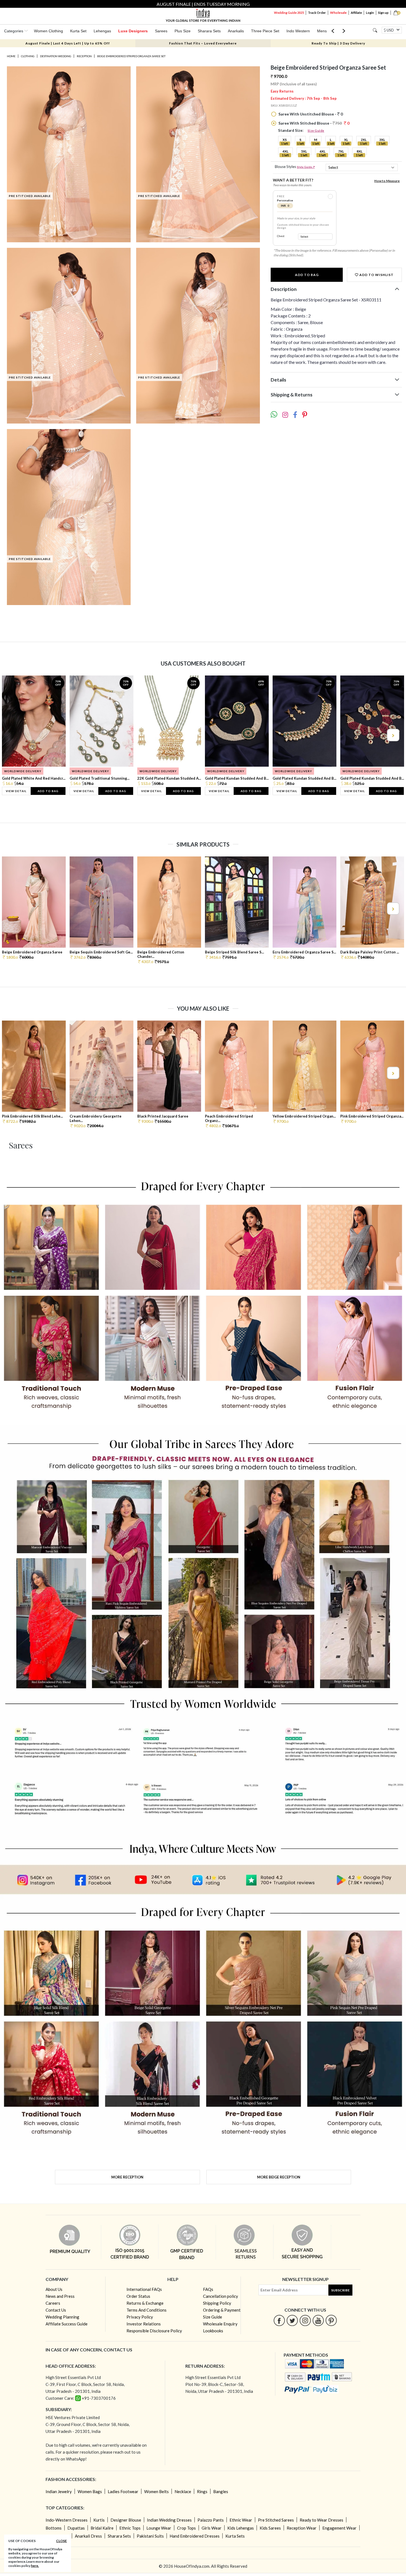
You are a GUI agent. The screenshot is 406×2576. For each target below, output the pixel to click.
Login (370, 13)
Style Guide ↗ (306, 167)
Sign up (383, 13)
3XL (382, 140)
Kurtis (99, 2520)
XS (285, 140)
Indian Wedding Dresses (169, 2520)
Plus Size (183, 31)
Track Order (317, 13)
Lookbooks (213, 2331)
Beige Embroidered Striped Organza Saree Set (131, 56)
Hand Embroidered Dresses (195, 2536)
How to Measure (387, 181)
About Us (54, 2289)
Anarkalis (236, 31)
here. (35, 2566)
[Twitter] (292, 2320)
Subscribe (340, 2290)
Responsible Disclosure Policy (154, 2331)
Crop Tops (186, 2528)
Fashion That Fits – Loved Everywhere (203, 43)
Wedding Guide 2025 (289, 13)
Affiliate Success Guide (67, 2324)
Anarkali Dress (88, 2536)
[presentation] (14, 735)
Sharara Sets (209, 31)
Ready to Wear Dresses (321, 2520)
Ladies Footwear (123, 2491)
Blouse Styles (295, 167)
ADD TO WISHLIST (376, 275)
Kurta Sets (235, 2536)
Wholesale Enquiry (220, 2324)
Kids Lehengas (241, 2528)
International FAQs (144, 2289)
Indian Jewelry (59, 2491)
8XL (359, 151)
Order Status (138, 2296)
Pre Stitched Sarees (276, 2520)
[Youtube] (318, 2320)
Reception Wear (302, 2528)
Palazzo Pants (211, 2520)
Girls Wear (212, 2528)
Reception (84, 56)
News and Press (60, 2296)
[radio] (330, 196)
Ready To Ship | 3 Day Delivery (338, 43)
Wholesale (338, 13)
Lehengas (102, 31)
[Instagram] (305, 2320)
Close (61, 2541)
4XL (285, 151)
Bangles (221, 2491)
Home (11, 56)
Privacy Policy (140, 2317)
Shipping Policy (217, 2303)
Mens (322, 31)
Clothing (28, 56)
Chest (281, 236)
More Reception (127, 2177)
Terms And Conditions (147, 2310)
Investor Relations (144, 2324)
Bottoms (54, 2528)
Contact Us (56, 2310)
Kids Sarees (270, 2528)
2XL (364, 140)
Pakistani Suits (150, 2536)
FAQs (208, 2289)
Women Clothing (48, 31)
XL (346, 140)
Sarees (161, 31)
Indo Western (298, 31)
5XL (304, 151)
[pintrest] (331, 2320)
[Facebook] (279, 2320)
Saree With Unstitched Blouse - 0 (310, 114)
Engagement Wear (339, 2528)
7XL (341, 151)
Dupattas (76, 2528)
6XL (322, 151)
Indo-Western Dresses (67, 2520)
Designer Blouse (126, 2520)
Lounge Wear (159, 2528)
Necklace (183, 2491)
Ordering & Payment (222, 2310)
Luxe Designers (133, 31)
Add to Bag (307, 275)
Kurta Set (78, 31)
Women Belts (156, 2491)
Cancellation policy (221, 2296)
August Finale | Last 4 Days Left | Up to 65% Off (68, 43)
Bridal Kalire (102, 2528)
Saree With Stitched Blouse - (313, 123)
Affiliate (356, 13)
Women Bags (90, 2491)
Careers (53, 2303)
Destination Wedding (56, 56)
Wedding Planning (62, 2317)
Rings (202, 2491)
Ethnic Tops (130, 2528)
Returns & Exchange (145, 2303)
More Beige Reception (279, 2177)
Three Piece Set (265, 31)
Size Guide (316, 131)
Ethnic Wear (241, 2520)
